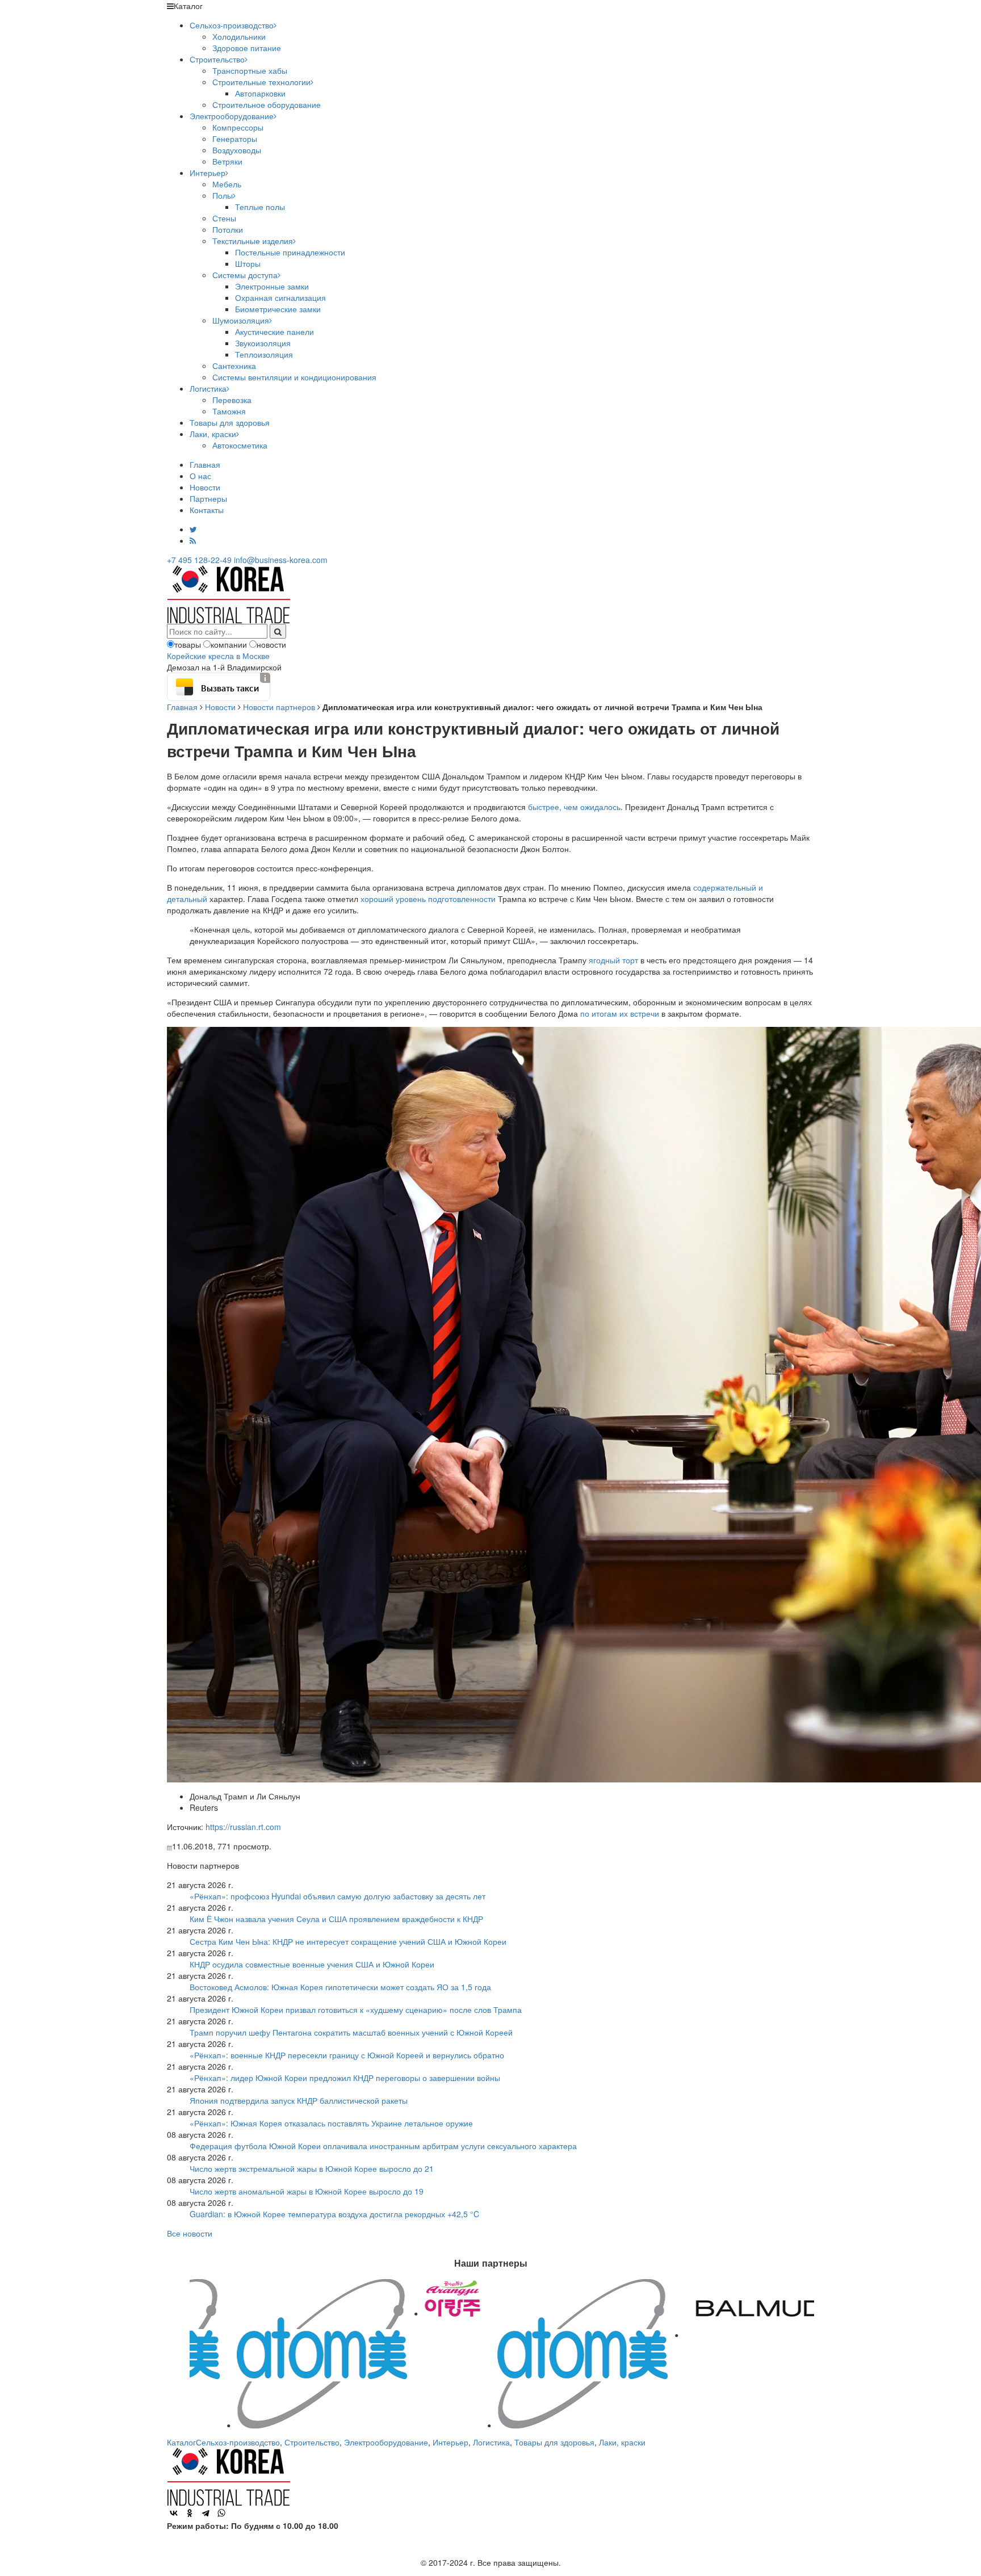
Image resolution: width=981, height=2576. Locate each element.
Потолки (228, 229)
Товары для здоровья (230, 422)
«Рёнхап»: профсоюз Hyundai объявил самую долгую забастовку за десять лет (338, 1896)
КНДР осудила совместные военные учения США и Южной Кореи (312, 1964)
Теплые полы (260, 207)
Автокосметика (240, 445)
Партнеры (208, 498)
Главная (205, 464)
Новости (205, 487)
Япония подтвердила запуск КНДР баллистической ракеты (299, 2100)
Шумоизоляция (241, 320)
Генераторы (235, 139)
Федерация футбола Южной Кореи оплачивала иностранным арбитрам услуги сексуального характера (383, 2146)
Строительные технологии (261, 82)
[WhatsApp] (221, 2513)
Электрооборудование (232, 116)
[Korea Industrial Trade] (229, 593)
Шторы (248, 263)
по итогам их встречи (620, 1013)
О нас (200, 476)
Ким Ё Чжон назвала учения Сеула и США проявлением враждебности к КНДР (336, 1919)
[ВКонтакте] (174, 2513)
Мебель (227, 184)
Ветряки (227, 161)
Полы (223, 195)
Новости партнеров (279, 707)
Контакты (207, 510)
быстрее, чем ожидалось (574, 807)
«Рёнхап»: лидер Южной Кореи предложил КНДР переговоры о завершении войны (345, 2078)
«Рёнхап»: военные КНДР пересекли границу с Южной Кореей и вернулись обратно (347, 2055)
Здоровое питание (247, 48)
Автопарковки (260, 93)
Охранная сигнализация (280, 297)
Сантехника (234, 366)
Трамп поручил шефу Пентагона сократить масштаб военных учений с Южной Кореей (351, 2032)
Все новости (190, 2233)
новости (271, 644)
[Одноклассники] (190, 2513)
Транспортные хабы (250, 70)
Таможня (229, 411)
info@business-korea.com (281, 560)
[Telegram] (206, 2513)
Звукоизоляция (263, 343)
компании (229, 644)
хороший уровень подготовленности (428, 899)
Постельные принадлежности (290, 252)
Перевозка (232, 400)
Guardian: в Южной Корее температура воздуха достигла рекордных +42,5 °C (334, 2214)
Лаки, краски (213, 434)
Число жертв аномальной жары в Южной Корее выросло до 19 (307, 2191)
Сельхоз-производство (232, 25)
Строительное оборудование (267, 104)
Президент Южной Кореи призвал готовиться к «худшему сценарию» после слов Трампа (356, 2009)
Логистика (208, 388)
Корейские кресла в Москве (218, 656)
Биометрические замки (278, 309)
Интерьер (207, 173)
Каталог (181, 2442)
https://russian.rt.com (243, 1827)
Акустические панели (274, 332)
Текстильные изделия (253, 241)
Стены (224, 218)
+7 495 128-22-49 (199, 560)
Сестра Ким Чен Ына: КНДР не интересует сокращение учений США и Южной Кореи (348, 1941)
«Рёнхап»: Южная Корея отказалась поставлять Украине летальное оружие (331, 2123)
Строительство (217, 59)
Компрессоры (238, 127)
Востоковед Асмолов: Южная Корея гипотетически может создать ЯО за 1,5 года (340, 1987)
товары (188, 644)
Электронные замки (272, 286)
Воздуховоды (237, 150)
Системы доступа (245, 275)
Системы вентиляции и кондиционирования (294, 377)
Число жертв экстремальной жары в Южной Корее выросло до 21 (312, 2168)
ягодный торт (613, 960)
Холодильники (239, 36)
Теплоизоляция (264, 354)
